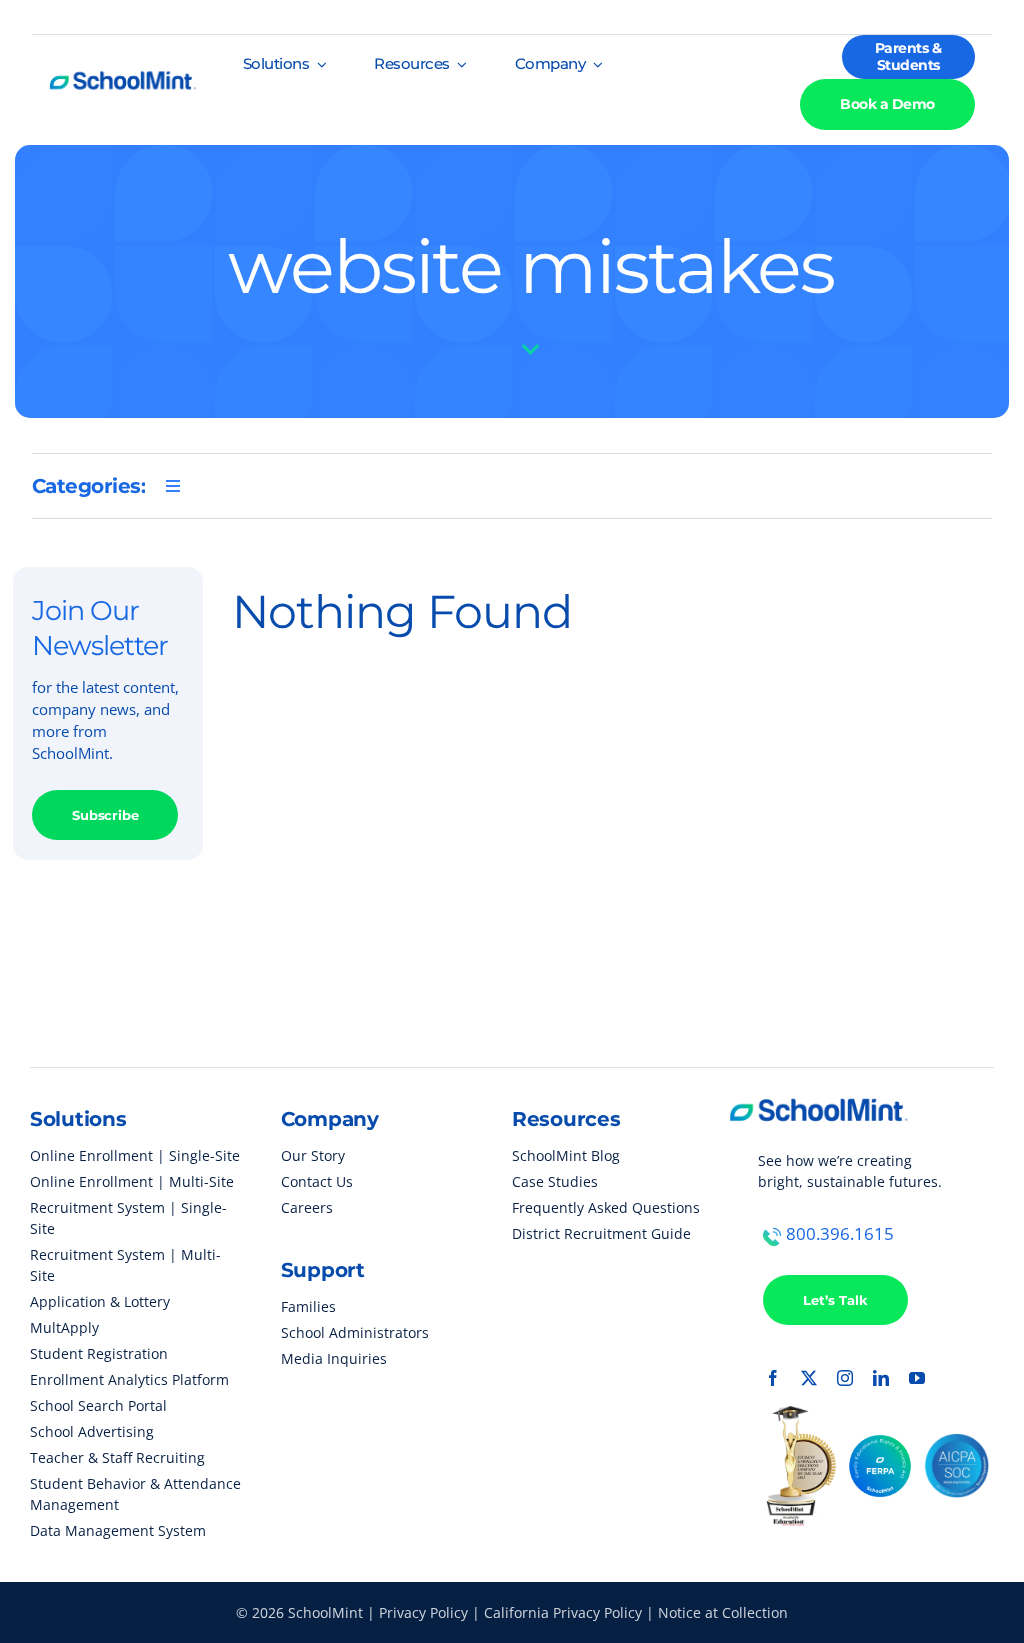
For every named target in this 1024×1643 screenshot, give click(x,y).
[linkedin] (881, 1378)
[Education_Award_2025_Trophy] (799, 1414)
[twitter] (809, 1378)
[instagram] (845, 1378)
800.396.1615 (840, 1233)
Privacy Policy (423, 1612)
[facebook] (773, 1378)
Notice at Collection (723, 1612)
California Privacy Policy (563, 1612)
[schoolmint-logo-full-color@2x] (122, 66)
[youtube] (917, 1378)
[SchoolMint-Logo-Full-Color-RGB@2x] (819, 1090)
